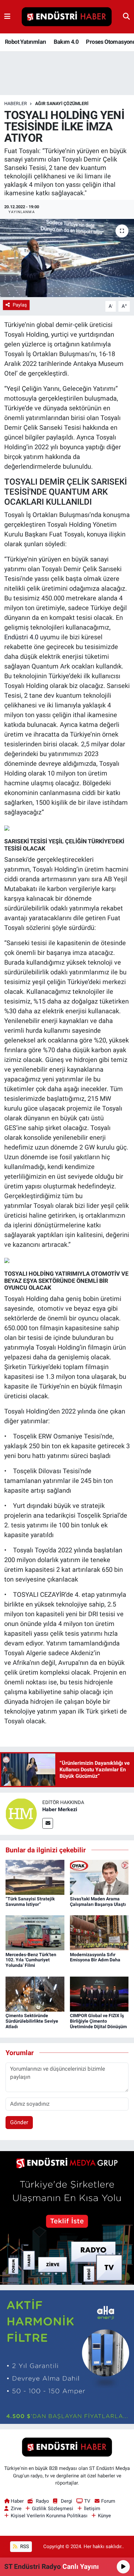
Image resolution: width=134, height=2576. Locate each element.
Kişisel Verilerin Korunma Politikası (49, 2516)
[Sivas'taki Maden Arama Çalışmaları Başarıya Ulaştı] (99, 1877)
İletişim (92, 2509)
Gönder (19, 2122)
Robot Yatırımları (26, 42)
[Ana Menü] (7, 17)
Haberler (16, 103)
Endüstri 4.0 (21, 637)
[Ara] (126, 17)
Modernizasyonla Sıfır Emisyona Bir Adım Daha (95, 1957)
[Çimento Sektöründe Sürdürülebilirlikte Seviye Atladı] (35, 1993)
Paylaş (20, 305)
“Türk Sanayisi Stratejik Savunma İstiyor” (30, 1902)
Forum (108, 2501)
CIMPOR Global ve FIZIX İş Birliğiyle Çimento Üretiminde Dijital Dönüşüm (98, 2021)
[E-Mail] (48, 1823)
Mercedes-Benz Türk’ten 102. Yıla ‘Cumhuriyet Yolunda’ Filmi (31, 1960)
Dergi (67, 2501)
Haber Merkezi (60, 1809)
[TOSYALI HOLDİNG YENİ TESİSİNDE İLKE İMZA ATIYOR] (67, 258)
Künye (104, 2516)
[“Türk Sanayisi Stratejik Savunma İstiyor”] (35, 1877)
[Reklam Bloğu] (67, 2218)
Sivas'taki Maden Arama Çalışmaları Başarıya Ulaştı (98, 1902)
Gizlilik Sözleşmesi (53, 2509)
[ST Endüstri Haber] (67, 17)
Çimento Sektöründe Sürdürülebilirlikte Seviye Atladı (32, 2021)
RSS (24, 2546)
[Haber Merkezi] (21, 1813)
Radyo (42, 2501)
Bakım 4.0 (66, 42)
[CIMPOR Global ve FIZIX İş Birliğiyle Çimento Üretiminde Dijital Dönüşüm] (99, 1993)
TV (87, 2501)
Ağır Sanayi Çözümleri (62, 103)
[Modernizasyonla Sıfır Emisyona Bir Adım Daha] (99, 1932)
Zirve (16, 2509)
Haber (17, 2501)
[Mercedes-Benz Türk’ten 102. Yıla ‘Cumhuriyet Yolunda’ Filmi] (35, 1932)
